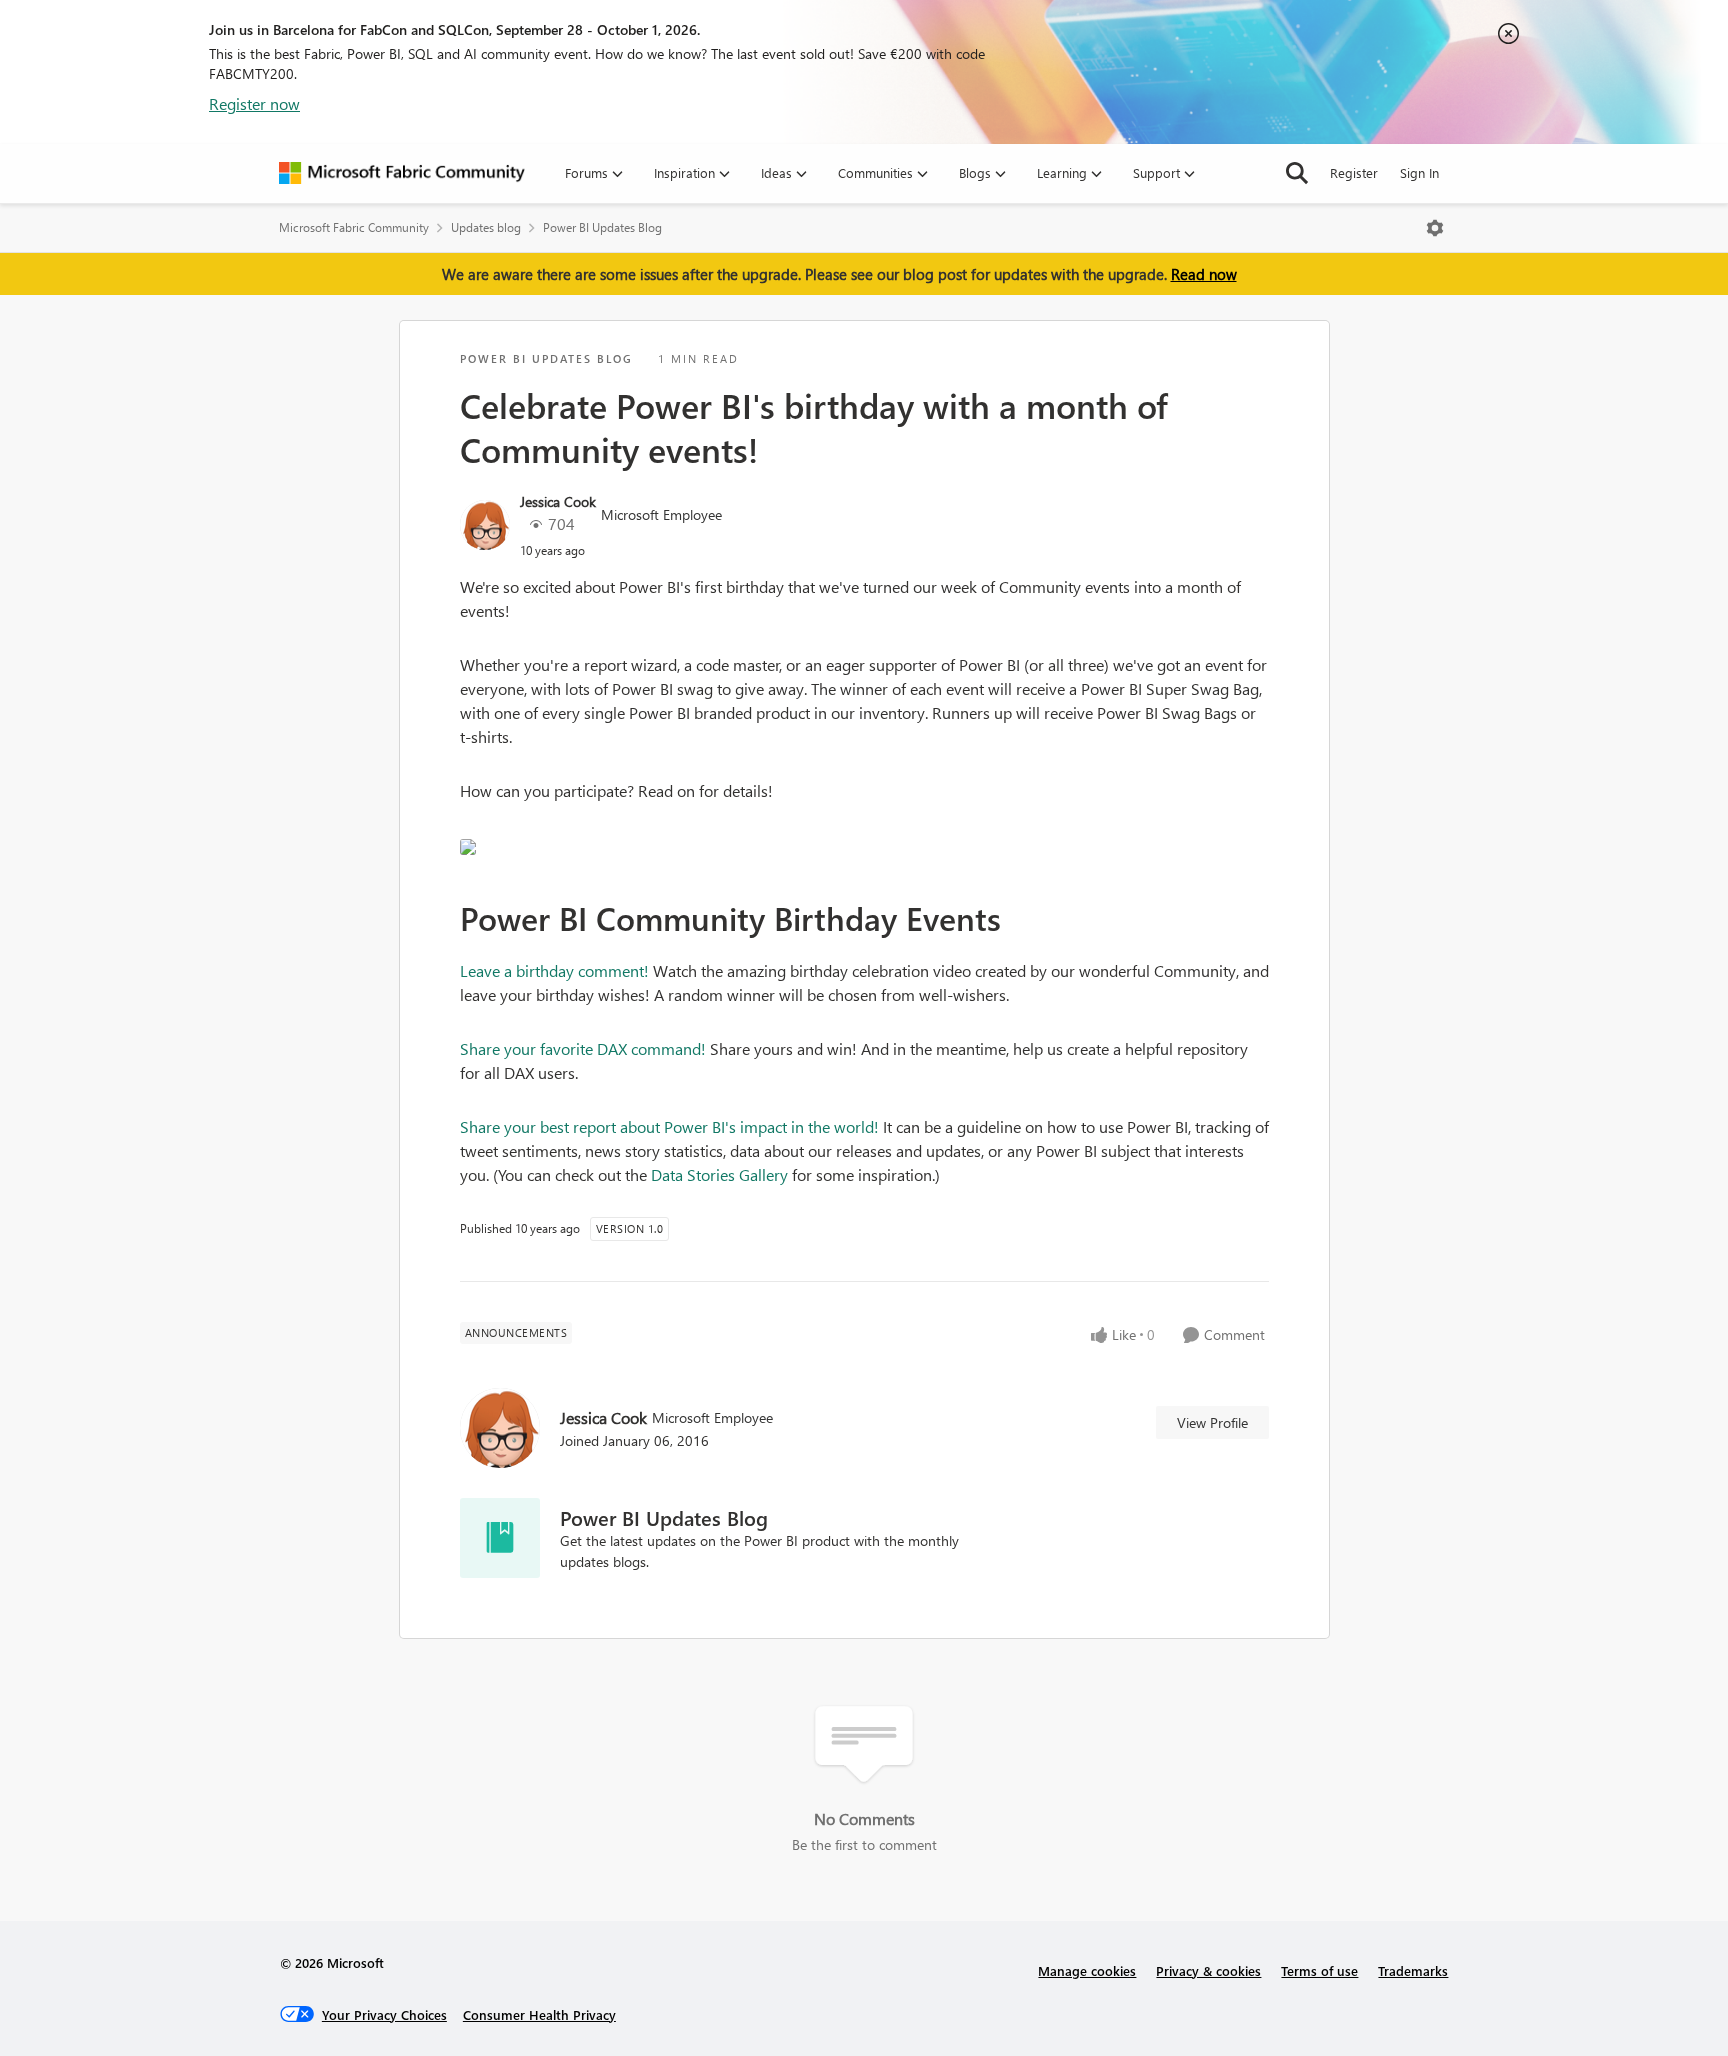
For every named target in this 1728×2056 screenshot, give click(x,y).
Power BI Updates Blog (602, 227)
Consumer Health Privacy (539, 2014)
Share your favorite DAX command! (583, 1048)
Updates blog (486, 227)
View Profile (1212, 1422)
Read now (1204, 274)
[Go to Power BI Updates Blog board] (500, 1538)
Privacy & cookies (1208, 1970)
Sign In (1419, 172)
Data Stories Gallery (719, 1174)
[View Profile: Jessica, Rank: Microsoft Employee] (485, 525)
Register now (254, 103)
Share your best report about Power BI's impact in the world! (669, 1126)
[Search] (1297, 173)
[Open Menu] (1435, 228)
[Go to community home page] (402, 173)
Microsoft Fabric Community (354, 227)
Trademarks (1413, 1970)
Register (1354, 172)
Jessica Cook (558, 501)
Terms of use (1319, 1970)
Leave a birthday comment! (554, 970)
